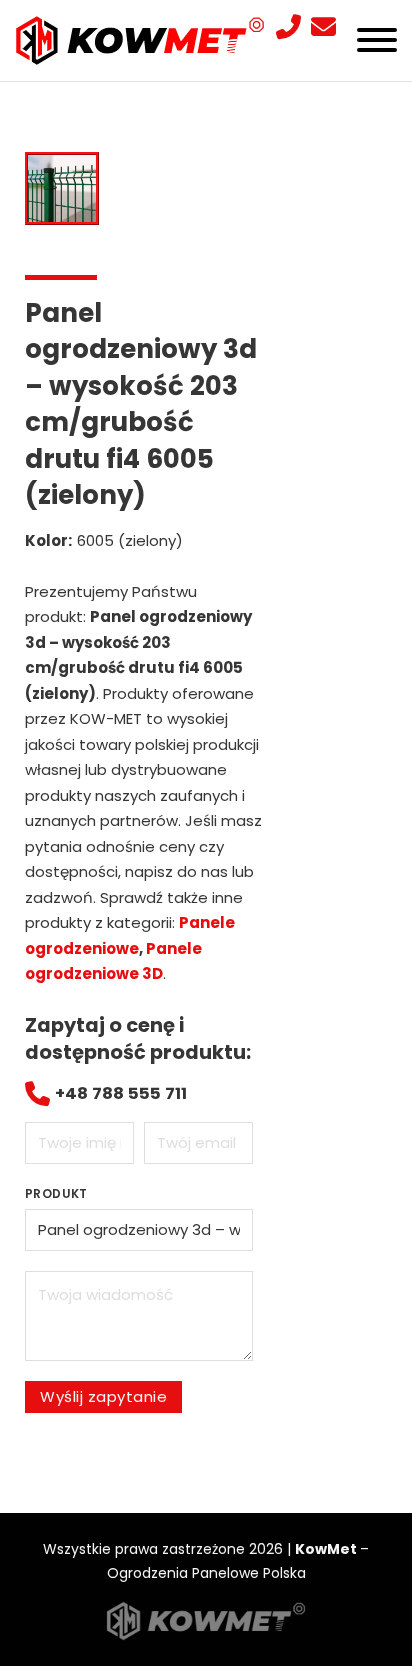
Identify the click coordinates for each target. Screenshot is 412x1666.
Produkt (56, 1193)
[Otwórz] (377, 40)
